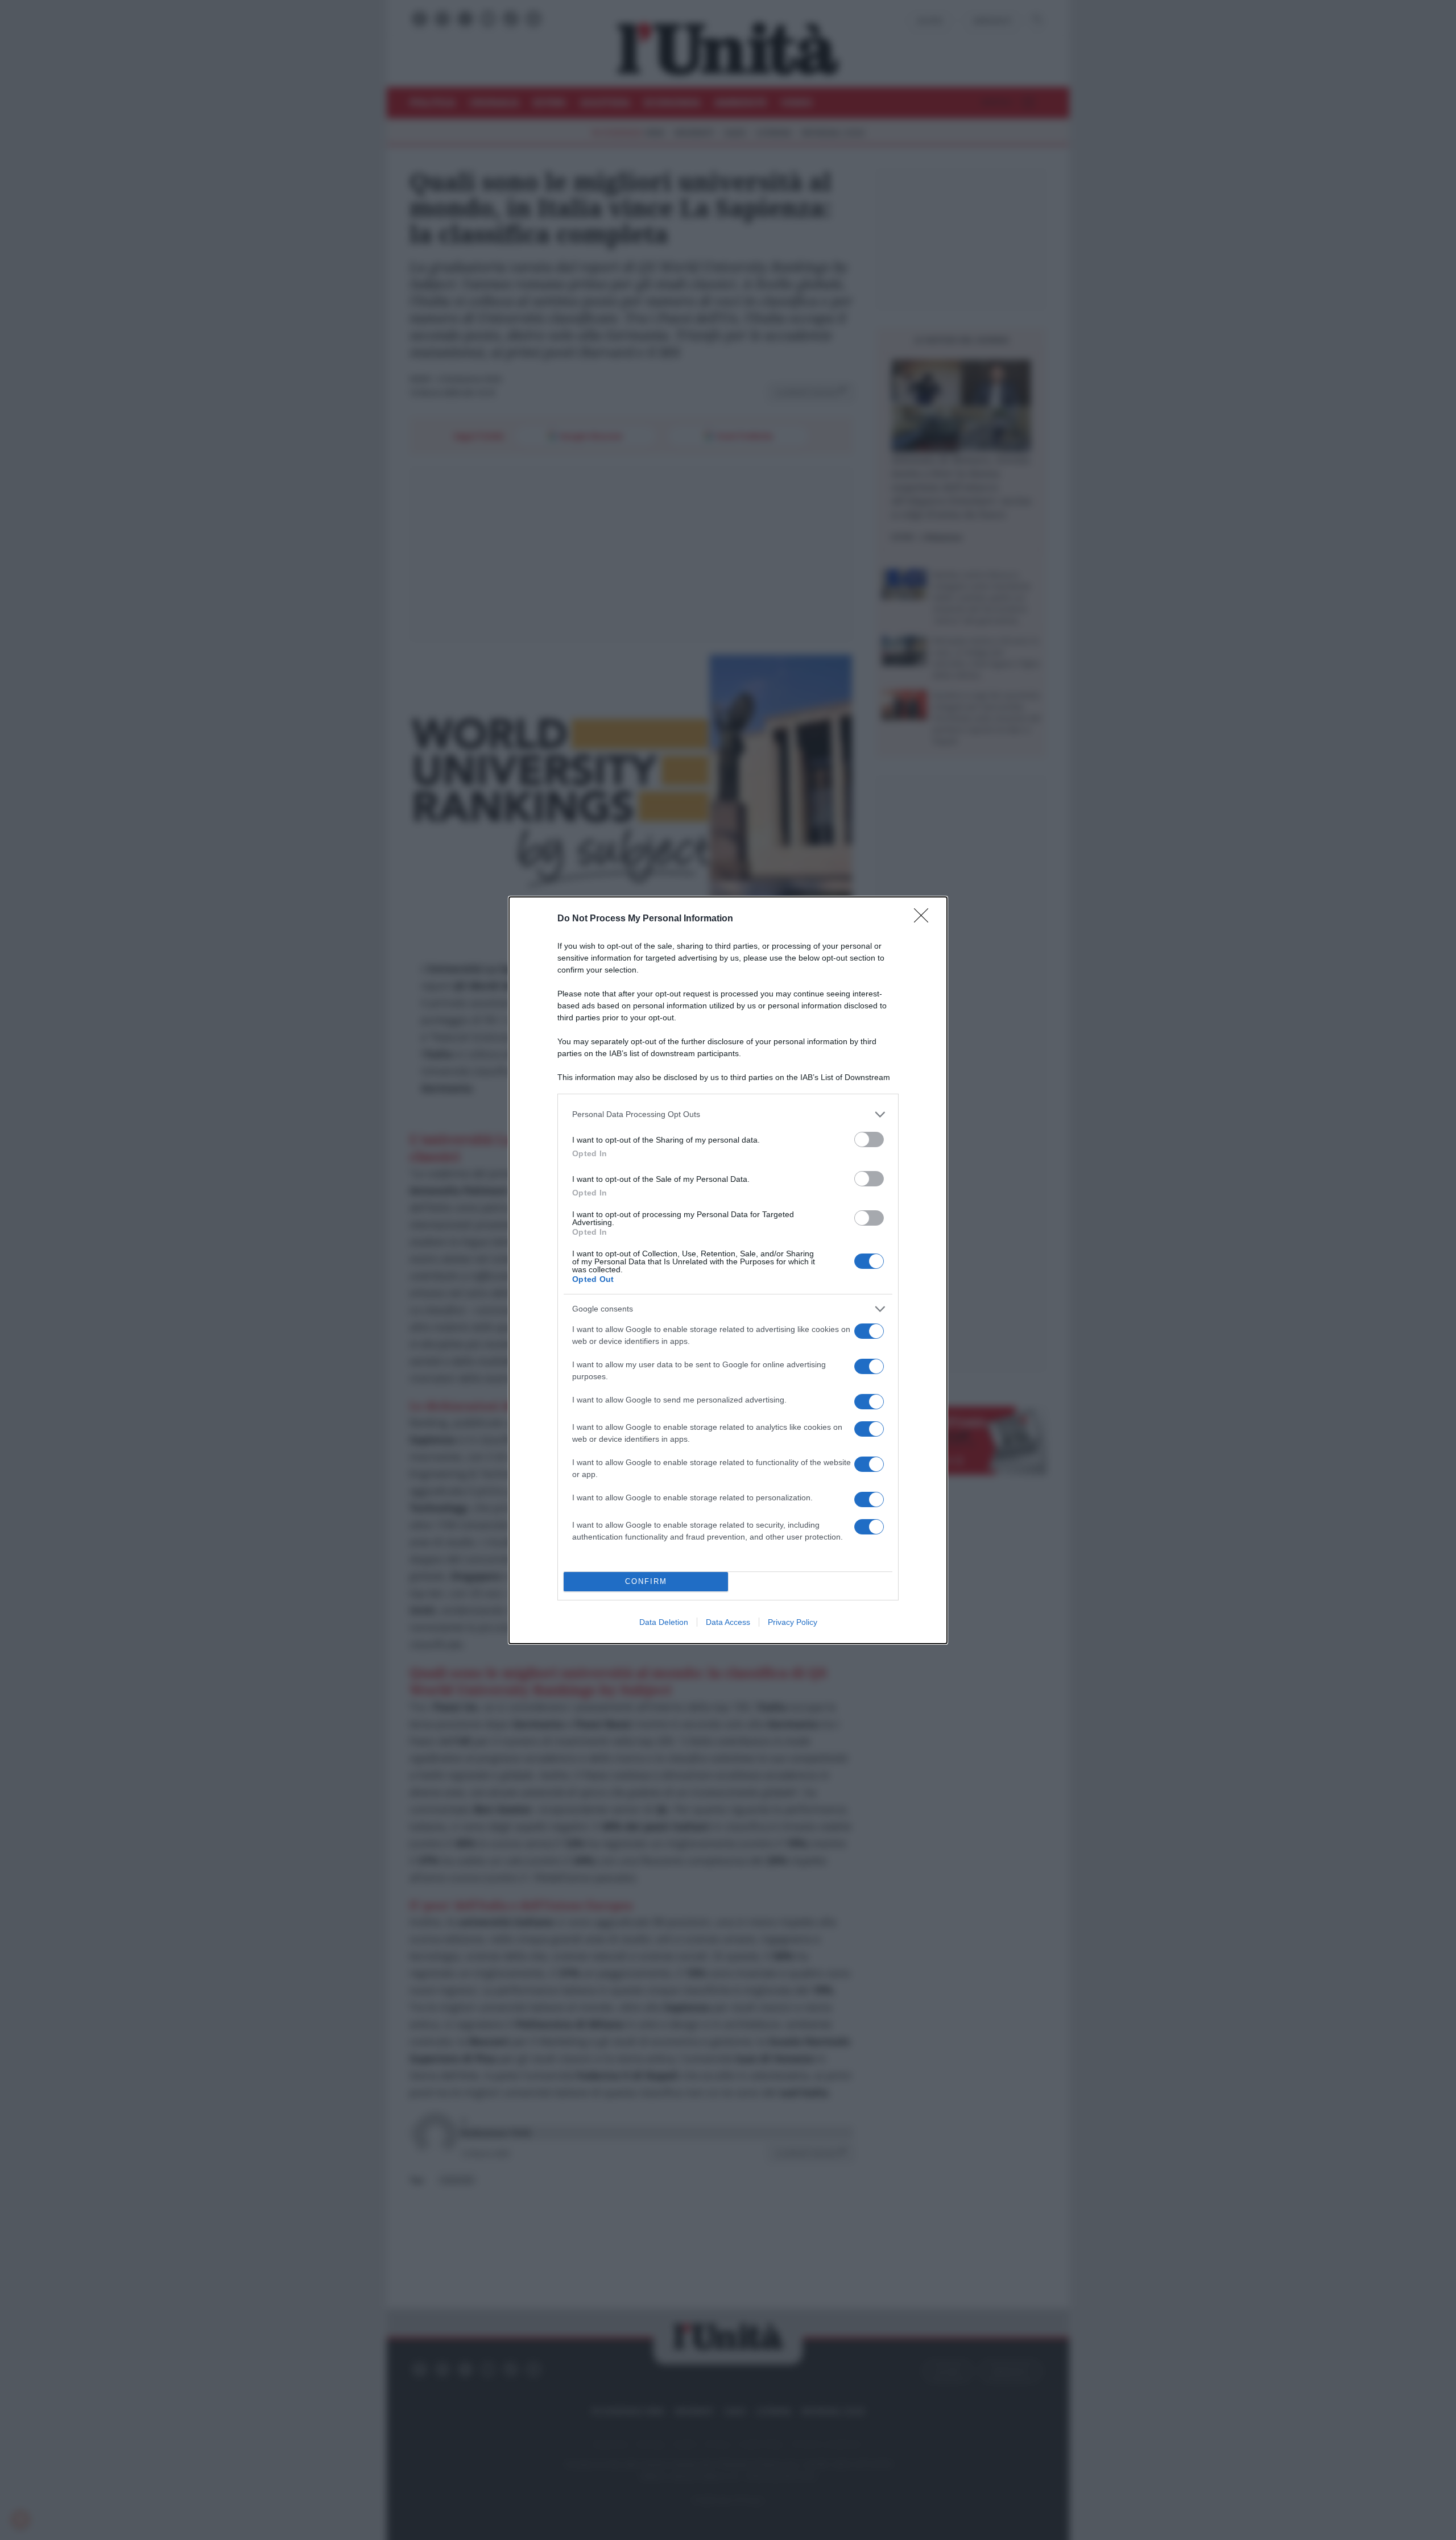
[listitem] (728, 1114)
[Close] (925, 919)
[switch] (869, 1139)
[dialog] (728, 1270)
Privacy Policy (793, 1622)
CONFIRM (646, 1581)
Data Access (728, 1622)
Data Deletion (664, 1622)
